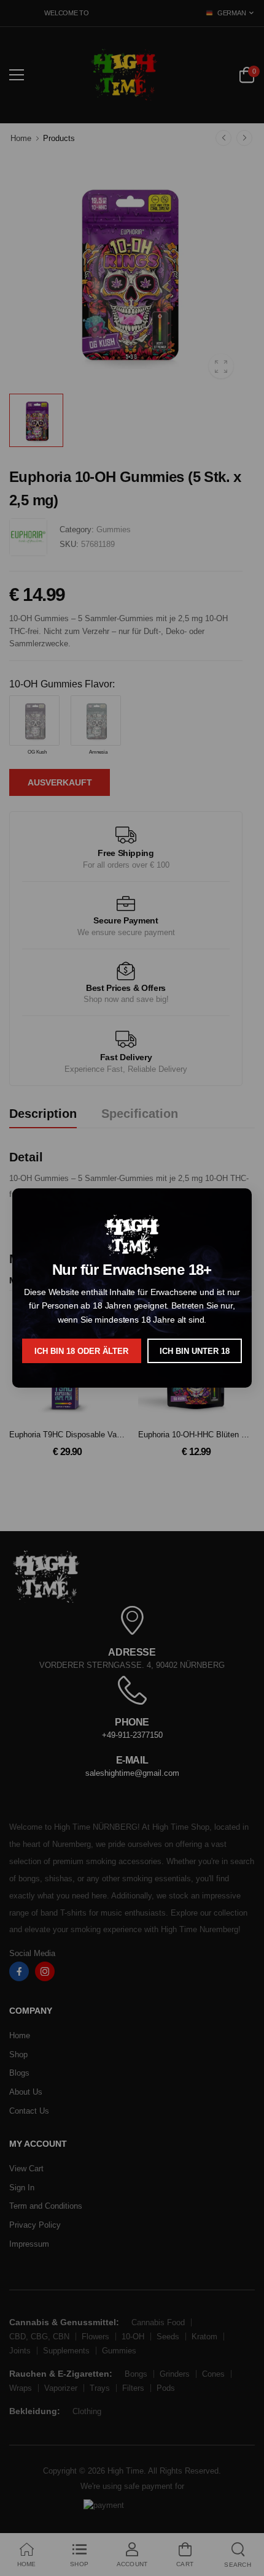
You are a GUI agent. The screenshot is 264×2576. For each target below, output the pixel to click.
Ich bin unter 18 (195, 1351)
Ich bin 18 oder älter (81, 1351)
